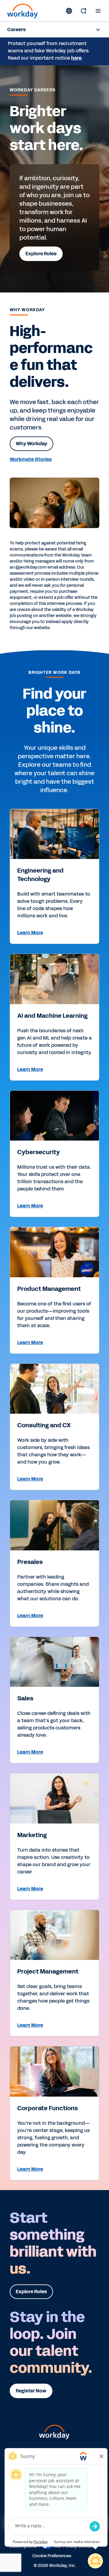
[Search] (84, 11)
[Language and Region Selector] (69, 11)
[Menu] (98, 11)
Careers (17, 29)
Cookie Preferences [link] (52, 2555)
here (76, 58)
